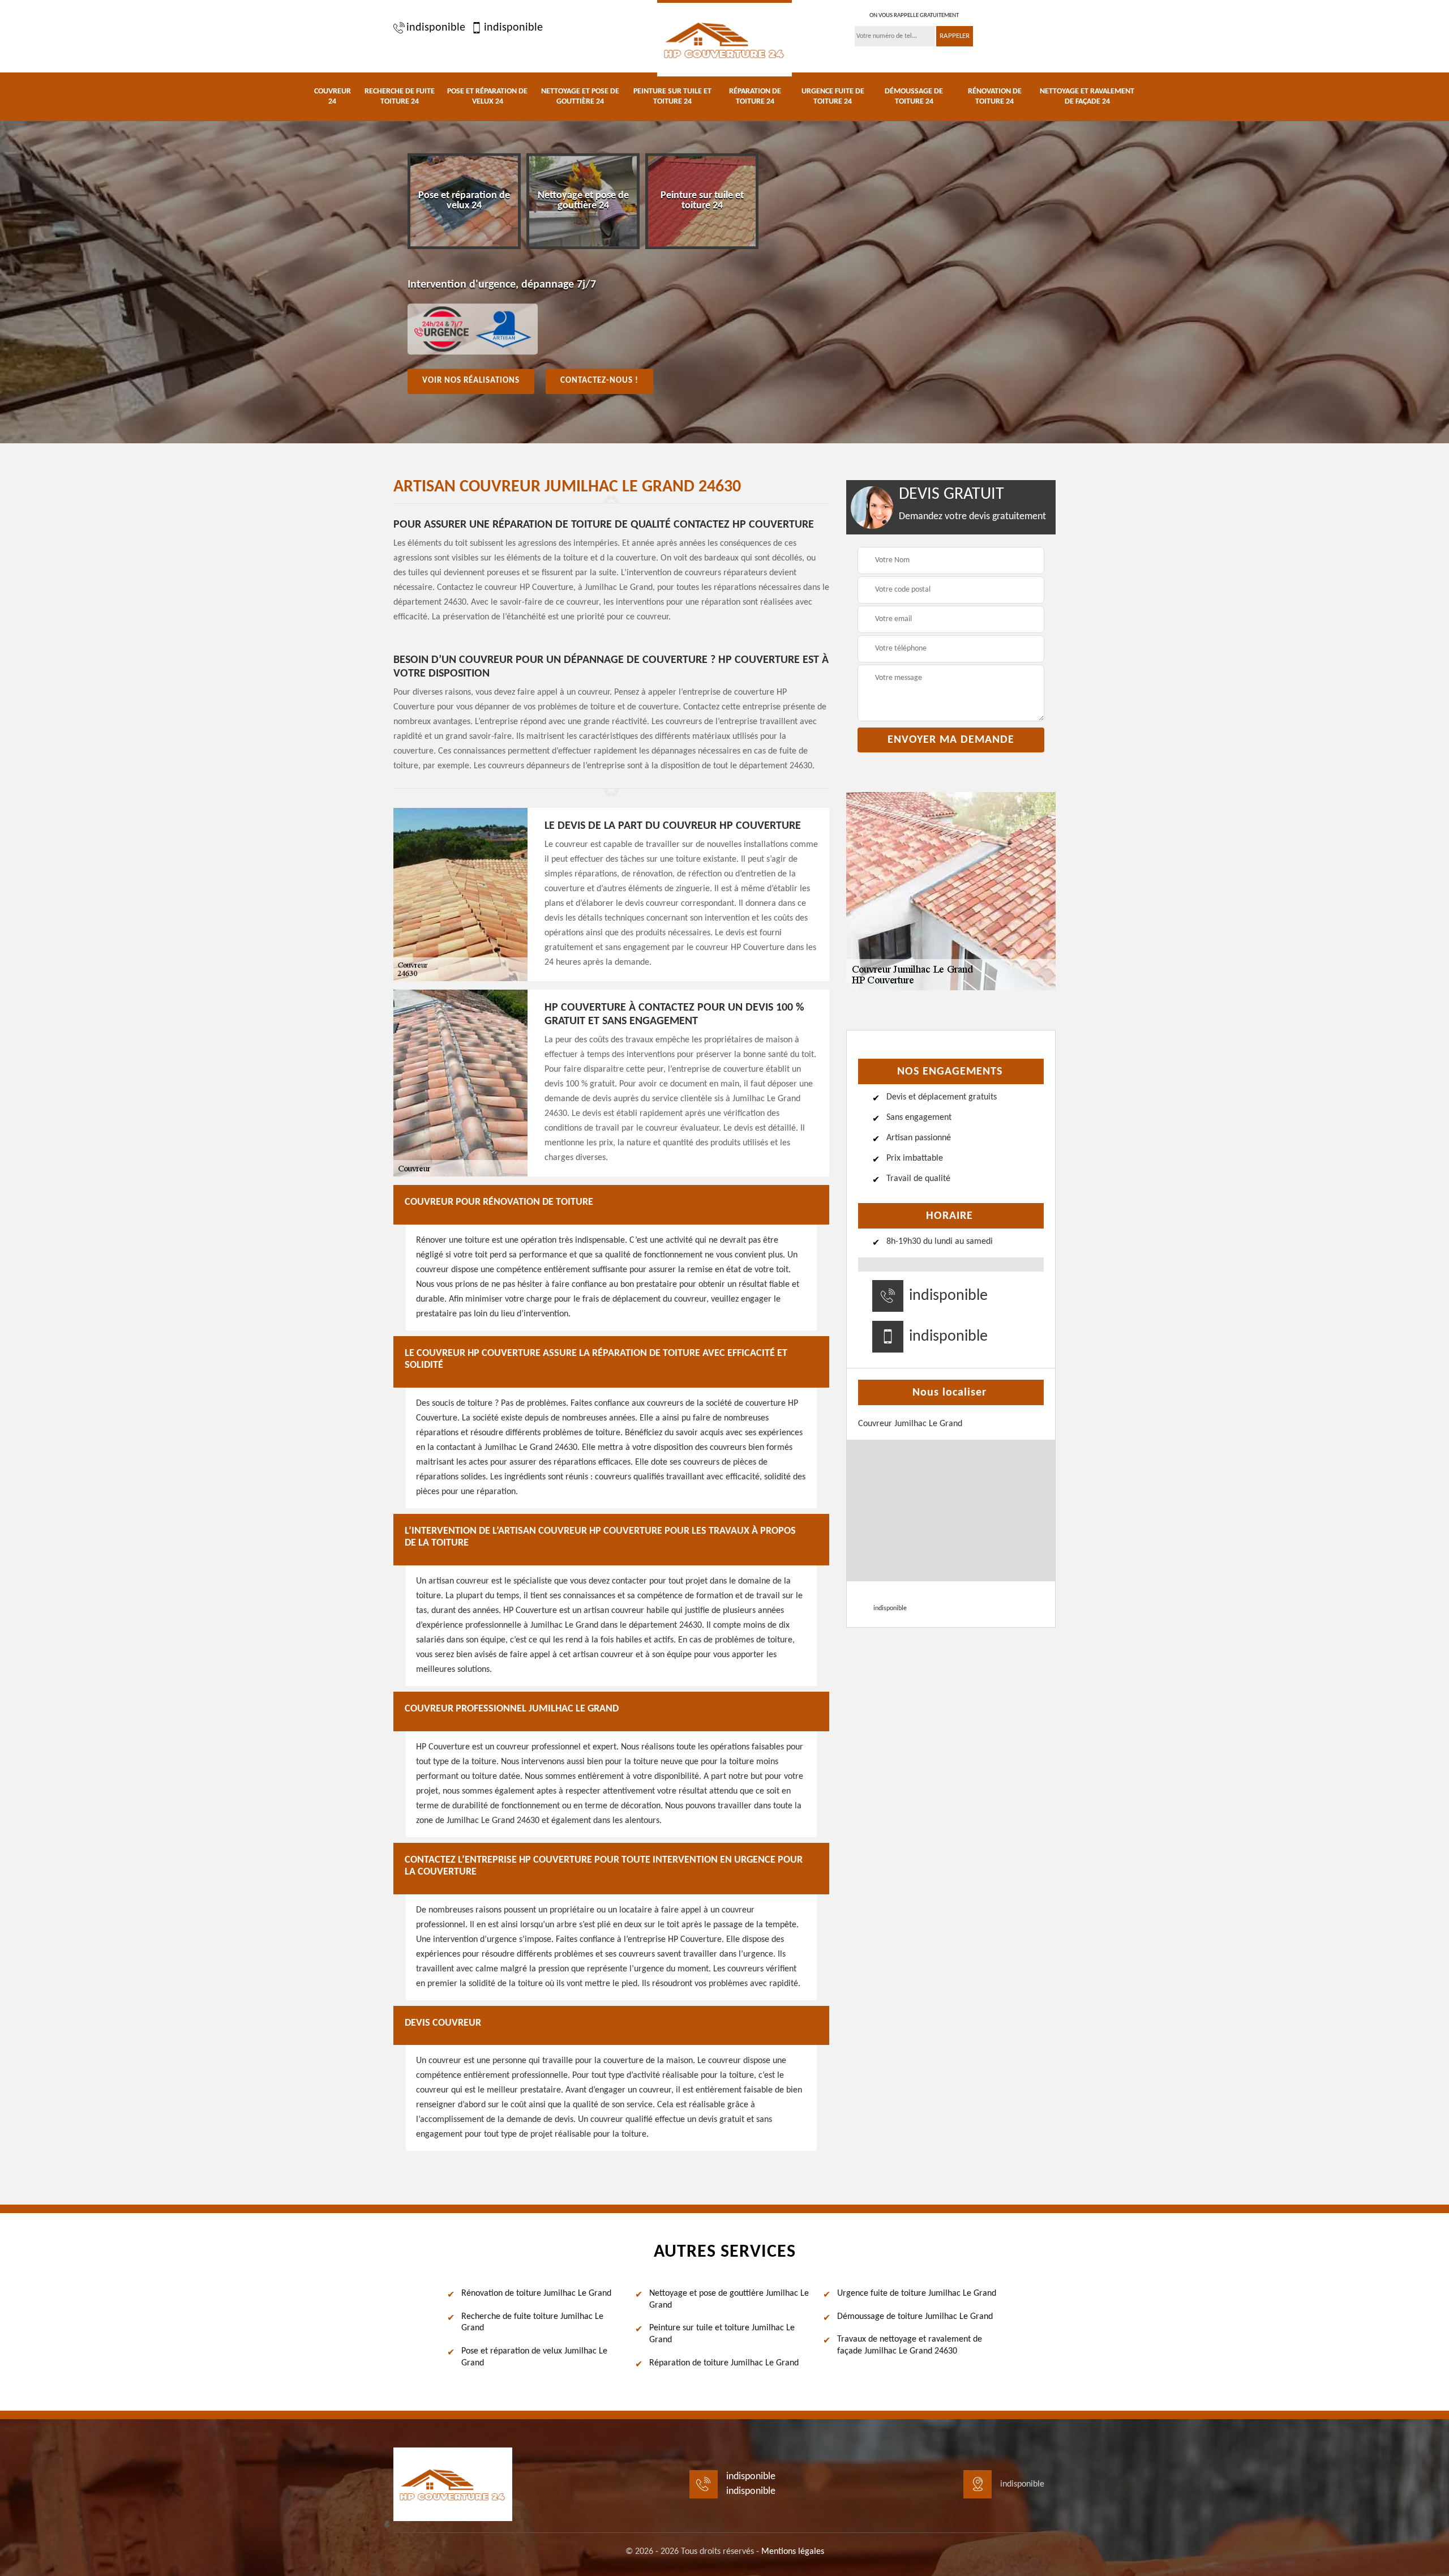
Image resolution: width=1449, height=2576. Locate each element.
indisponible (436, 28)
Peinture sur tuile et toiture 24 (672, 97)
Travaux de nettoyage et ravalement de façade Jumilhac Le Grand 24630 (910, 2345)
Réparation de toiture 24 (755, 97)
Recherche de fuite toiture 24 (400, 97)
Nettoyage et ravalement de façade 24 (1087, 97)
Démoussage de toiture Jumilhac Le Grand (915, 2317)
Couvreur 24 (333, 97)
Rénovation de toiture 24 (995, 97)
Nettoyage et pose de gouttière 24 (580, 97)
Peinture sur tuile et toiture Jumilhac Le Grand (722, 2334)
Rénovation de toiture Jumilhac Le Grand (536, 2293)
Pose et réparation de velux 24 (487, 97)
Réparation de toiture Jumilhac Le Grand (724, 2363)
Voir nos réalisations (471, 381)
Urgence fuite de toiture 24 (833, 97)
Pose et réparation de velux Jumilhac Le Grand (534, 2357)
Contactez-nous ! (599, 381)
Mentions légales (793, 2552)
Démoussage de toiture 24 (914, 97)
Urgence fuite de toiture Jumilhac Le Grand (917, 2293)
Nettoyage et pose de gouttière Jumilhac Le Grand (729, 2299)
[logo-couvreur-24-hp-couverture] (724, 38)
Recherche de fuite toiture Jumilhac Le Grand (532, 2323)
